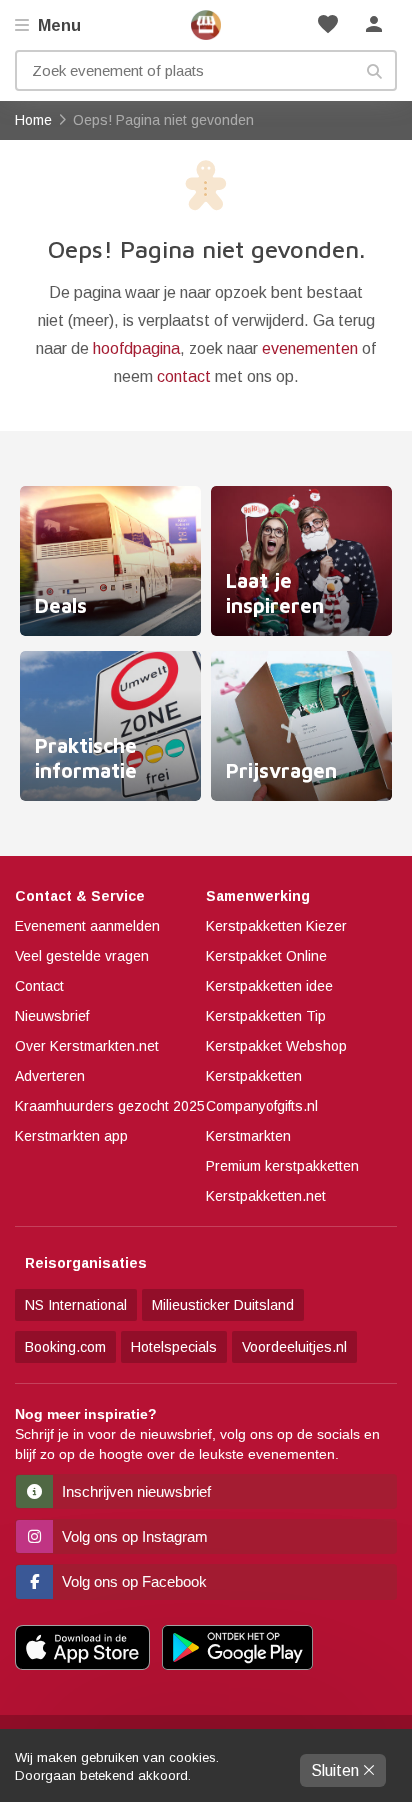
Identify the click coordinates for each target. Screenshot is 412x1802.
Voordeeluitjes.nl (294, 1347)
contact (184, 376)
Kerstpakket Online (266, 956)
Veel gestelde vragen (82, 956)
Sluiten (337, 1770)
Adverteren (50, 1076)
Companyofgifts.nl (262, 1106)
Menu (57, 25)
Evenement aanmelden (87, 926)
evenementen (310, 348)
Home (206, 25)
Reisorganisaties (86, 1263)
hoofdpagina (136, 348)
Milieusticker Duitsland (223, 1305)
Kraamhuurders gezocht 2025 (110, 1106)
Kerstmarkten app (71, 1136)
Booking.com (65, 1347)
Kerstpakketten (254, 1076)
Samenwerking (258, 896)
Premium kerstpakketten (282, 1166)
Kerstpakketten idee (269, 986)
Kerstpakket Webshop (276, 1046)
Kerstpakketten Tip (266, 1016)
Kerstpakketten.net (266, 1196)
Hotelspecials (174, 1347)
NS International (76, 1305)
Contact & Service (80, 896)
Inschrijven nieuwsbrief (134, 1491)
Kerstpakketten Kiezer (276, 926)
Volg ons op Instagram (133, 1536)
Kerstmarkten (248, 1136)
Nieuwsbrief (52, 1016)
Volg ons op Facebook (132, 1581)
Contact (39, 986)
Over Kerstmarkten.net (87, 1046)
